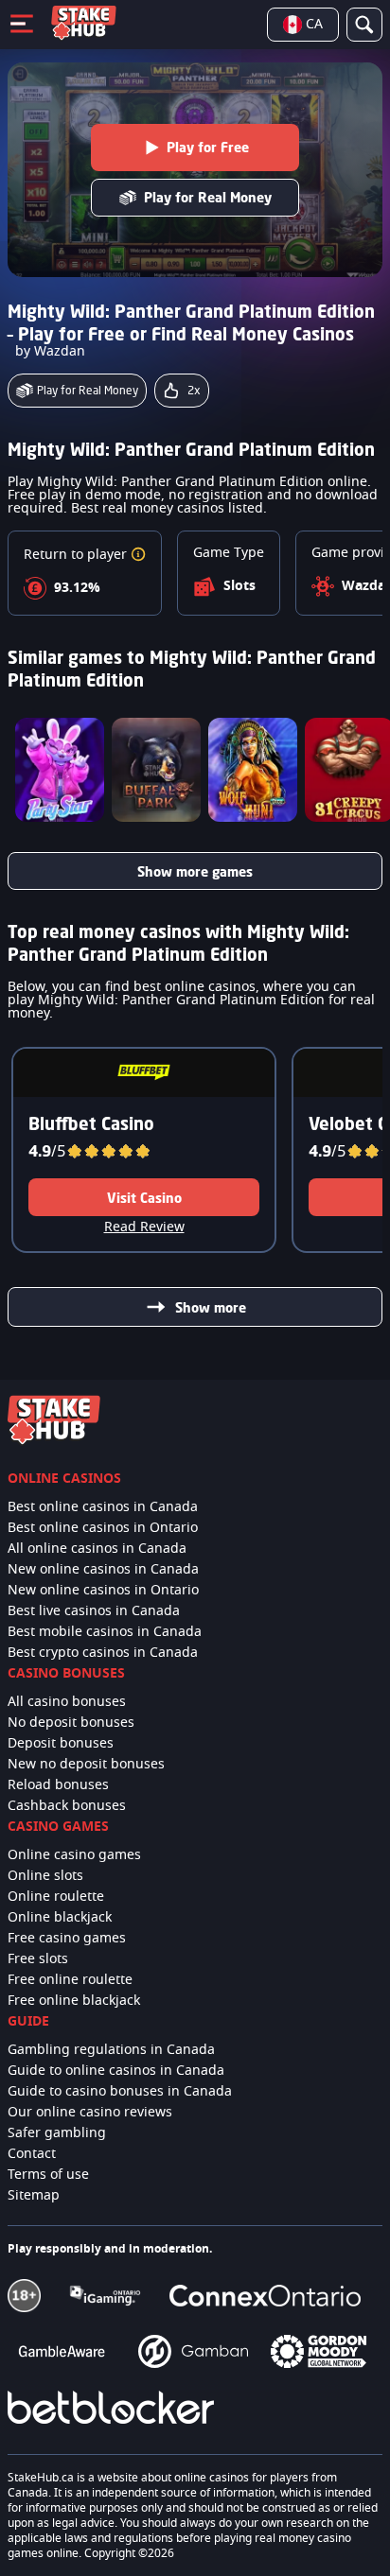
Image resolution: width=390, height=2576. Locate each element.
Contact (32, 2154)
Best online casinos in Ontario (103, 1528)
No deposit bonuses (71, 1723)
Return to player (77, 555)
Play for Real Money (208, 197)
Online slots (45, 1876)
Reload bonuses (58, 1785)
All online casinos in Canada (97, 1549)
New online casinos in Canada (103, 1570)
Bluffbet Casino (91, 1123)
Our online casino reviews (90, 2113)
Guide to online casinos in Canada (116, 2071)
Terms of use (48, 2175)
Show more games (195, 871)
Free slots (38, 1959)
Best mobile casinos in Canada (105, 1632)
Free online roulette (70, 1980)
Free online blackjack (74, 2001)
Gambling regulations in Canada (111, 2050)
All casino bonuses (67, 1702)
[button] (138, 555)
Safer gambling (57, 2133)
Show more (211, 1307)
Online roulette (56, 1897)
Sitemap (34, 2196)
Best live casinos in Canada (94, 1611)
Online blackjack (60, 1918)
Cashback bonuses (67, 1806)
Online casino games (74, 1855)
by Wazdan (50, 352)
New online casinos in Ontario (103, 1591)
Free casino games (67, 1939)
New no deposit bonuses (86, 1765)
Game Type (229, 553)
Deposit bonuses (61, 1744)
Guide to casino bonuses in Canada (120, 2092)
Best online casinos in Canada (103, 1507)
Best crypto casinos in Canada (103, 1653)
